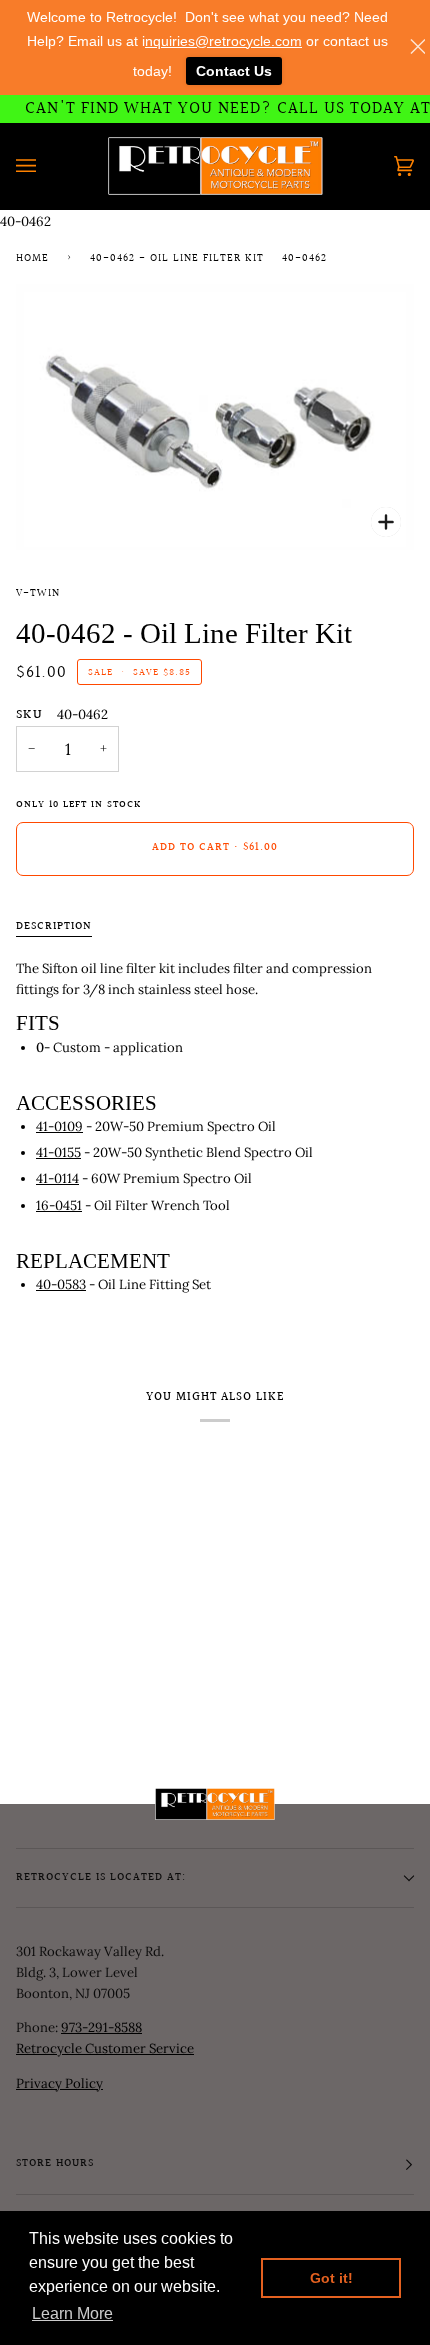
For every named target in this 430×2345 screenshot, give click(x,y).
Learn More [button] (72, 2313)
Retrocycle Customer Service (105, 2048)
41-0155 (58, 1152)
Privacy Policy (59, 2083)
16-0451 (59, 1205)
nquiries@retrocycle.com (223, 41)
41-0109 (59, 1126)
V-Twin (38, 594)
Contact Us (234, 71)
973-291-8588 (101, 2027)
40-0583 (61, 1284)
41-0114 (57, 1178)
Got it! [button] (331, 2278)
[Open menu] (46, 166)
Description (54, 927)
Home (32, 259)
